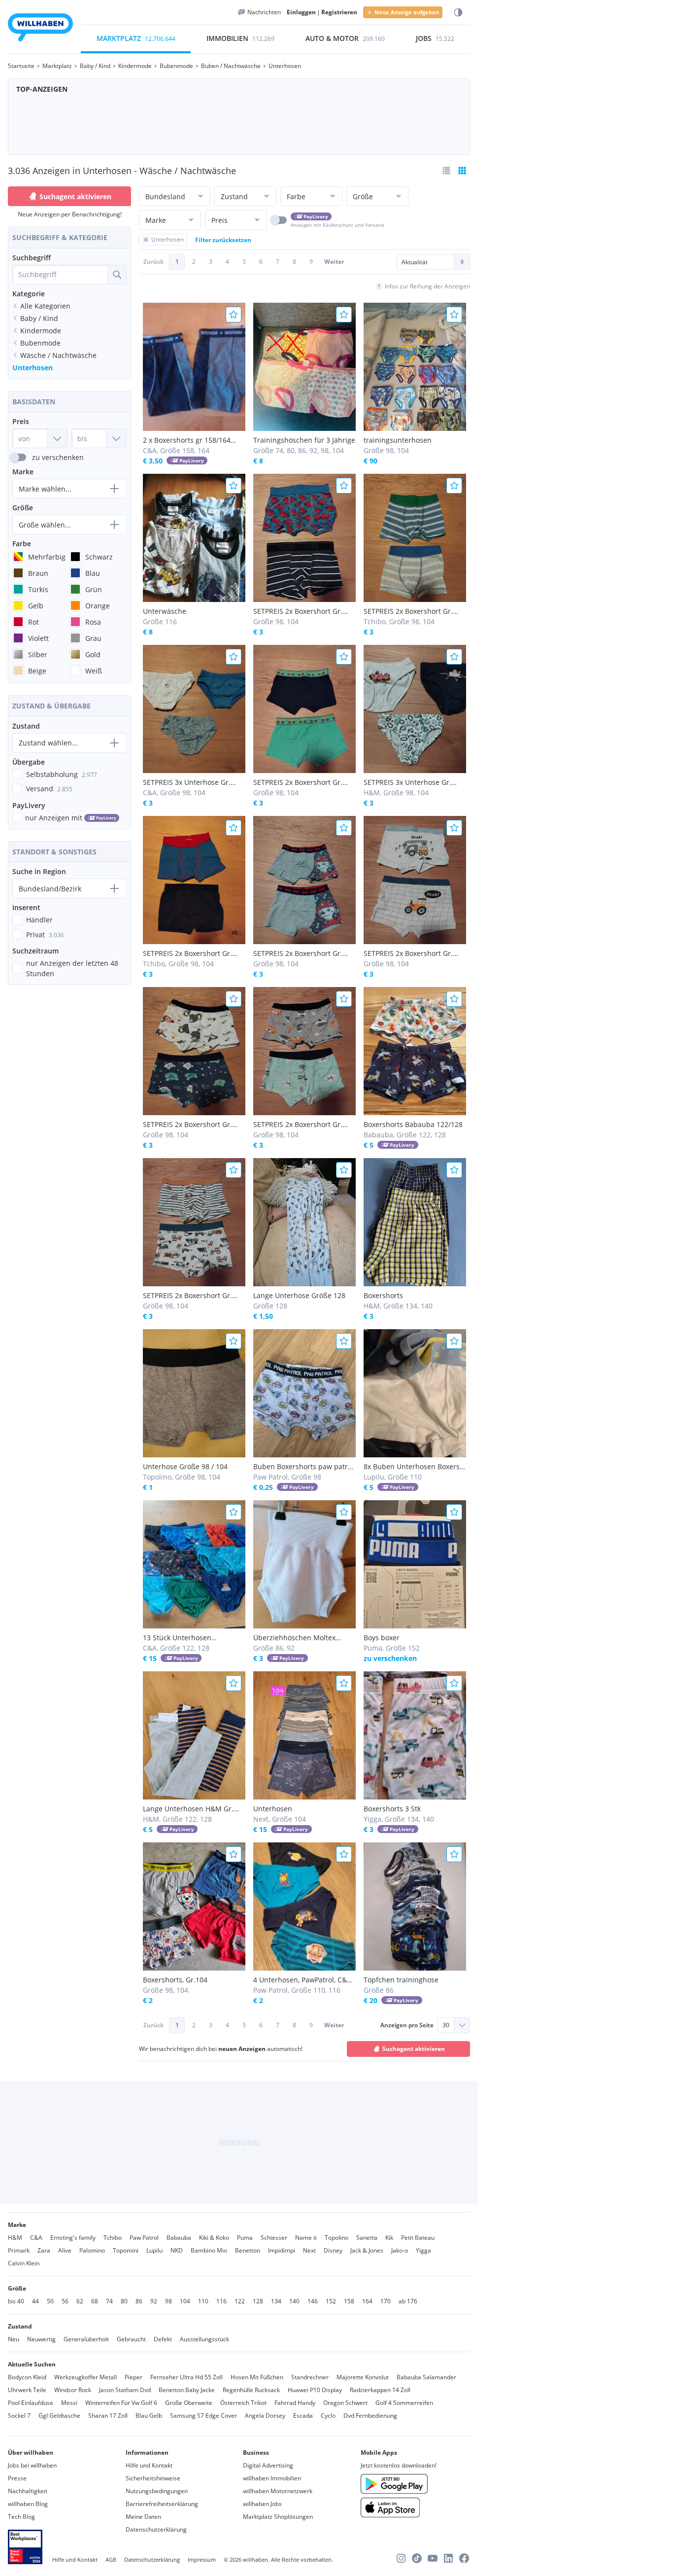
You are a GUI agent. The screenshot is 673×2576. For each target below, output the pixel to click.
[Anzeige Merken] (234, 315)
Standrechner (310, 2377)
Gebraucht (131, 2339)
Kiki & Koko (214, 2238)
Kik (389, 2238)
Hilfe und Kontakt (149, 2465)
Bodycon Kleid (27, 2377)
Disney (333, 2250)
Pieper (134, 2377)
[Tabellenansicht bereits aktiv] (462, 171)
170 (386, 2301)
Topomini (126, 2250)
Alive (65, 2250)
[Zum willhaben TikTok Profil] (417, 2558)
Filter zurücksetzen (223, 240)
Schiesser (274, 2238)
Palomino (92, 2250)
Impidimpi (282, 2250)
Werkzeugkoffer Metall (85, 2377)
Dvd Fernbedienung (370, 2416)
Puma (245, 2238)
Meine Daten (143, 2517)
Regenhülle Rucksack (251, 2390)
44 (35, 2301)
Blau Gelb (149, 2416)
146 (313, 2301)
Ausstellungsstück (204, 2339)
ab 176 (408, 2301)
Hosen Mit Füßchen (257, 2377)
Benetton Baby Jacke (187, 2390)
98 (168, 2301)
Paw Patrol (144, 2238)
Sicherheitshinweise (153, 2478)
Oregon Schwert (345, 2403)
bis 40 (16, 2301)
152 (331, 2301)
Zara (44, 2250)
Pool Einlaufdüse (31, 2403)
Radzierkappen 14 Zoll (380, 2390)
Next (309, 2250)
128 (258, 2301)
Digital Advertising (268, 2465)
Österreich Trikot (243, 2403)
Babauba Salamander (426, 2377)
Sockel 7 (19, 2416)
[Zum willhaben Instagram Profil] (401, 2558)
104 (185, 2301)
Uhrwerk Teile (27, 2390)
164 (367, 2301)
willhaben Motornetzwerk (278, 2491)
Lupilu (154, 2250)
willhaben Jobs (262, 2504)
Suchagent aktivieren (75, 196)
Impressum (202, 2559)
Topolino (336, 2238)
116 (221, 2301)
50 (50, 2301)
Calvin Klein (24, 2263)
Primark (19, 2250)
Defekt (163, 2339)
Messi (69, 2403)
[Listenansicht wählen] (446, 171)
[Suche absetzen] (117, 275)
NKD (177, 2250)
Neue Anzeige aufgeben (407, 12)
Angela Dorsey (265, 2416)
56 (65, 2301)
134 (276, 2301)
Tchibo (113, 2238)
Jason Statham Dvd (125, 2390)
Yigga (423, 2250)
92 (154, 2301)
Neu (14, 2339)
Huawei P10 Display (315, 2390)
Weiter (334, 262)
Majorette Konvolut (363, 2377)
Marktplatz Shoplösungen (278, 2517)
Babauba (179, 2238)
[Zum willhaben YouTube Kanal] (433, 2558)
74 (109, 2301)
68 (95, 2301)
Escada (303, 2416)
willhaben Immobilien (272, 2478)
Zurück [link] (153, 262)
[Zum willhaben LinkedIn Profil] (448, 2558)
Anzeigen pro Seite (407, 2025)
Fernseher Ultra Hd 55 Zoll (186, 2377)
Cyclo (328, 2416)
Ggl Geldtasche (59, 2416)
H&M (15, 2238)
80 (124, 2301)
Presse (17, 2478)
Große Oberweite (189, 2403)
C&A (36, 2238)
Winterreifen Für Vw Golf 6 (121, 2403)
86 (139, 2301)
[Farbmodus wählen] (458, 13)
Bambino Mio (209, 2250)
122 (240, 2301)
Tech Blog (21, 2517)
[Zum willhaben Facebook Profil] (464, 2558)
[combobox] (60, 275)
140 (294, 2301)
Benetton (248, 2250)
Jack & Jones (367, 2250)
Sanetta (367, 2238)
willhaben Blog (28, 2504)
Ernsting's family (73, 2238)
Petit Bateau (418, 2238)
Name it (306, 2238)
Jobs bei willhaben (32, 2465)
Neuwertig (41, 2339)
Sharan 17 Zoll (108, 2416)
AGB (111, 2559)
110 (203, 2301)
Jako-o (400, 2250)
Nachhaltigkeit (28, 2491)
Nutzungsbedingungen (157, 2491)
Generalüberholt (86, 2339)
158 (349, 2301)
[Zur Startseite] (40, 29)
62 (80, 2301)
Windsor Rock (73, 2390)
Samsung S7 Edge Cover (203, 2416)
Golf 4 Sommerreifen (404, 2403)
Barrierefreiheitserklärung (162, 2504)
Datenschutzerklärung (156, 2529)
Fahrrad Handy (295, 2403)
